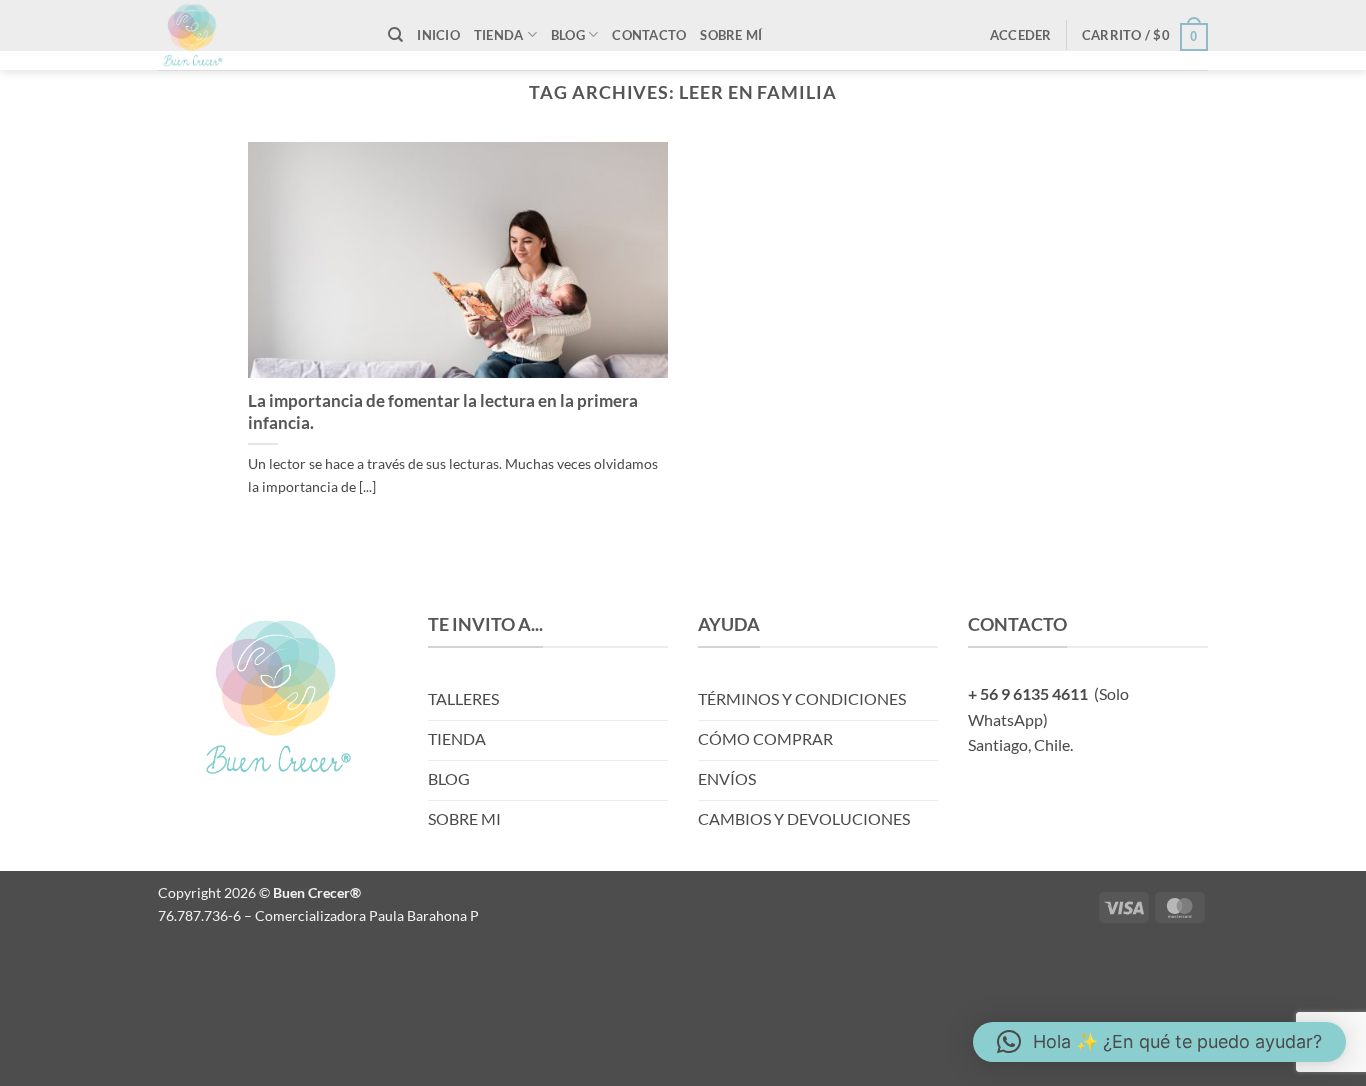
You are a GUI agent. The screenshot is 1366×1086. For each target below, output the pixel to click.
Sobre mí (731, 35)
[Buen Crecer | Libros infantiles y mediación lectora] (258, 35)
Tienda (499, 35)
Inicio (438, 35)
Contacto (649, 35)
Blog (568, 35)
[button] (1021, 35)
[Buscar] (395, 35)
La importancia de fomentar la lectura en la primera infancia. (443, 412)
